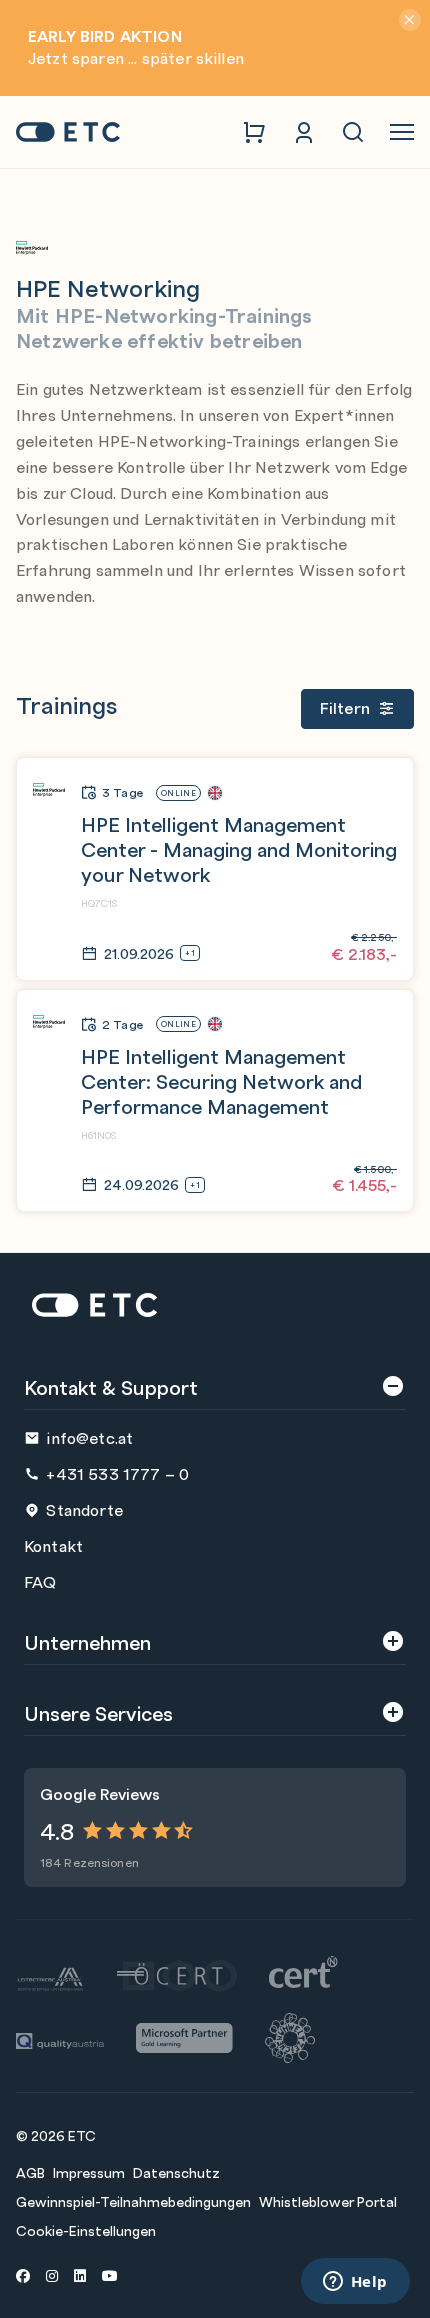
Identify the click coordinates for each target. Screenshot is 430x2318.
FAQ (40, 1581)
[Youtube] (110, 2275)
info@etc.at (89, 1437)
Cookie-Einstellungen (86, 2230)
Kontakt (53, 1545)
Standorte (84, 1509)
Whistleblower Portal (328, 2201)
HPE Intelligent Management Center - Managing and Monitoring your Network (239, 848)
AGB (30, 2172)
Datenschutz (176, 2172)
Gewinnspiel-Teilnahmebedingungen (133, 2201)
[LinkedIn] (80, 2275)
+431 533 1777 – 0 (117, 1473)
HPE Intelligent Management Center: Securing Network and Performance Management (221, 1080)
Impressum (89, 2172)
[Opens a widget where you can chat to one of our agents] (355, 2283)
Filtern (345, 707)
